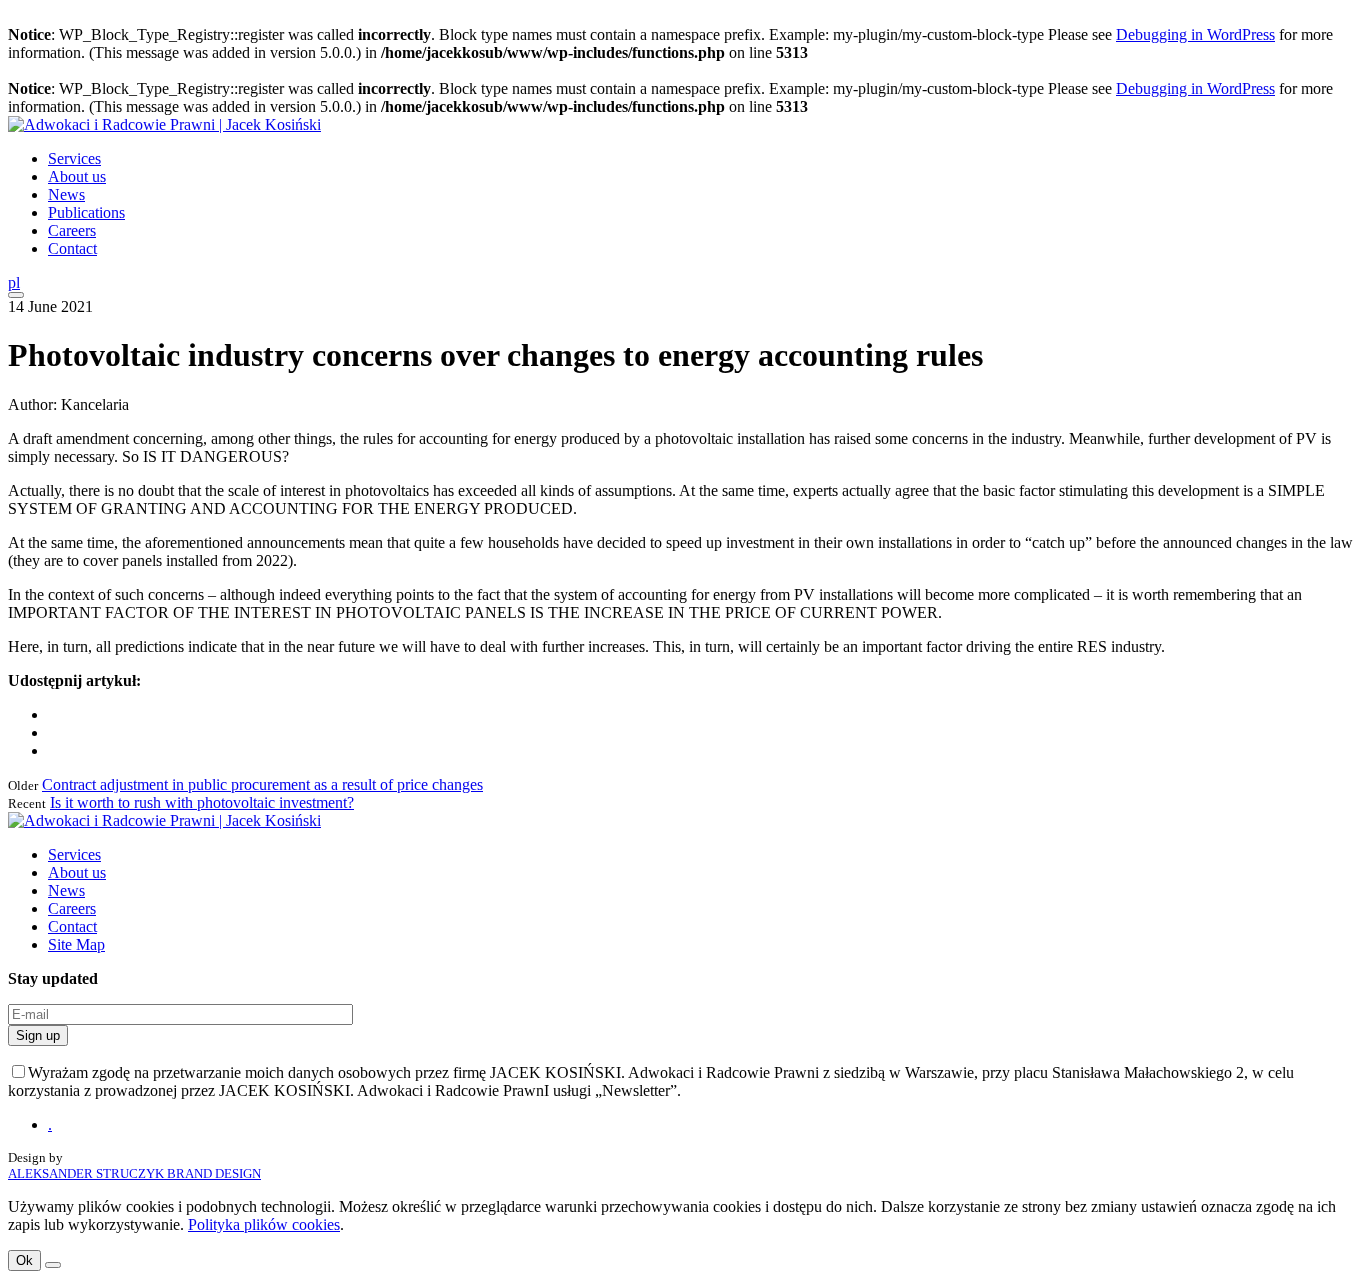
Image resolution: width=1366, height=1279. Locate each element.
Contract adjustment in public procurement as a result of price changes (262, 784)
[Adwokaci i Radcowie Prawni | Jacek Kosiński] (164, 124)
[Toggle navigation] (16, 295)
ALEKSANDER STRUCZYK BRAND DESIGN (134, 1173)
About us (77, 176)
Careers (72, 230)
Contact (72, 248)
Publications (86, 212)
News (66, 194)
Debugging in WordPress (1195, 34)
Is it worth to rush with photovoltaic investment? (202, 802)
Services (74, 158)
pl (14, 282)
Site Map (76, 944)
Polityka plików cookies (264, 1224)
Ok (24, 1260)
